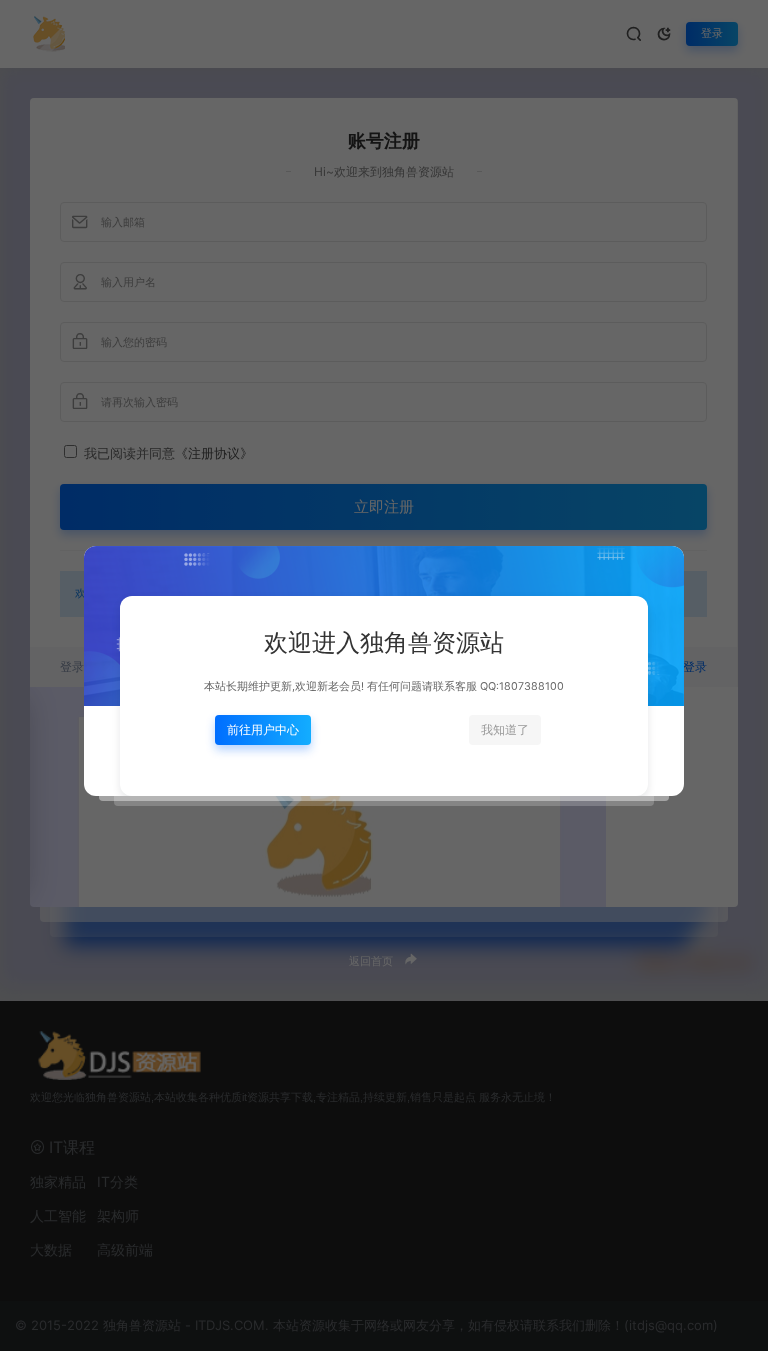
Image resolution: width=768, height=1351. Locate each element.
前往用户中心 (263, 729)
